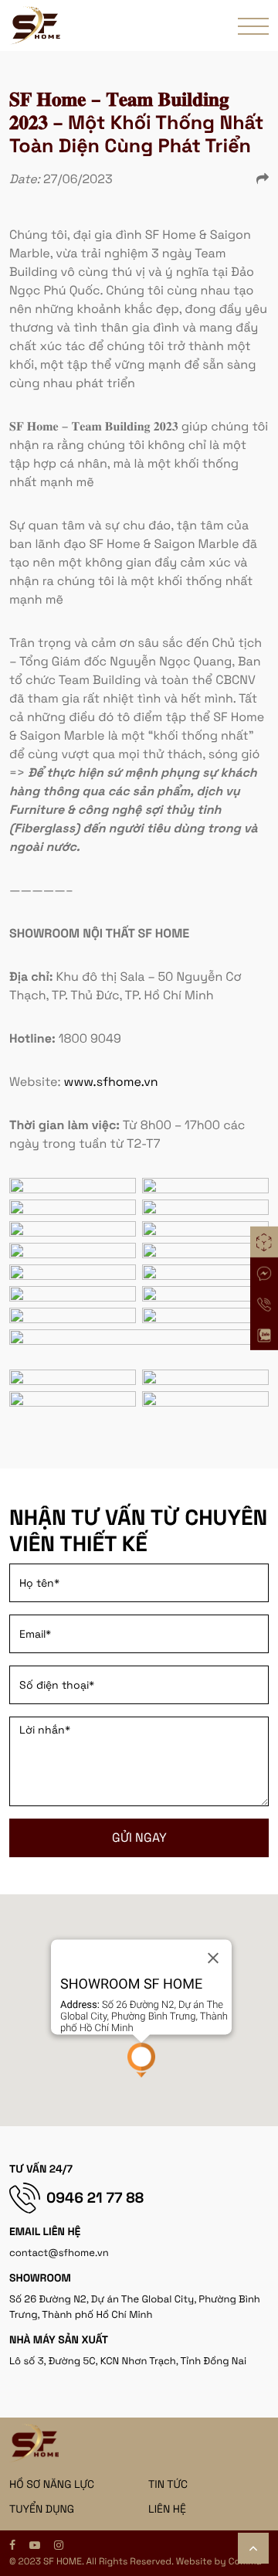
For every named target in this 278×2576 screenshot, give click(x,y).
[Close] (213, 1958)
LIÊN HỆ (167, 2510)
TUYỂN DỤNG (42, 2510)
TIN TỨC (168, 2485)
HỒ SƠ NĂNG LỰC (52, 2485)
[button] (141, 2060)
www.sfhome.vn (111, 1082)
